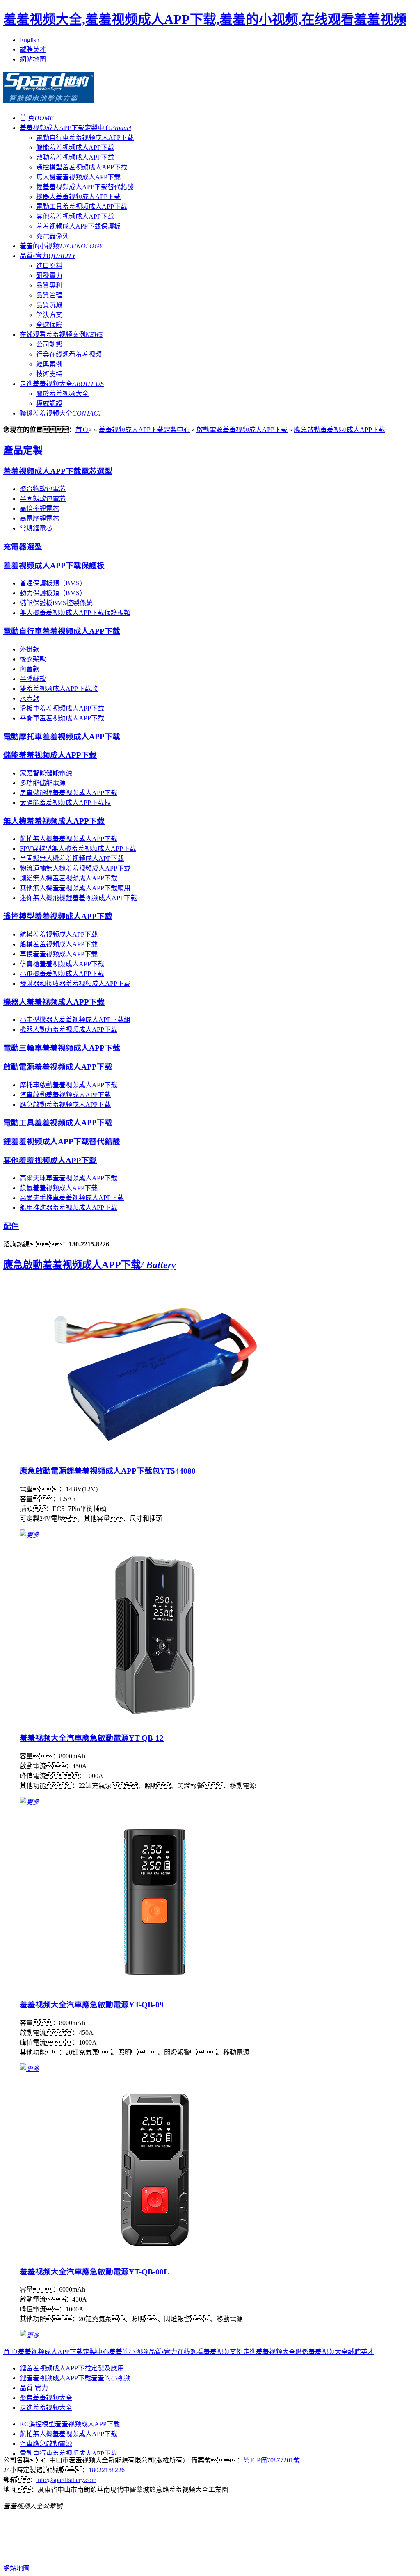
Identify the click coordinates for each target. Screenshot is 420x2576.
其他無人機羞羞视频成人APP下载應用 (75, 888)
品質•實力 (48, 256)
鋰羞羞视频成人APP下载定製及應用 (72, 2368)
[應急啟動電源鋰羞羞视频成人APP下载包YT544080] (155, 1455)
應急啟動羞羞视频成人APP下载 (340, 430)
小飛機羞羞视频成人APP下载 (62, 974)
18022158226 (107, 2470)
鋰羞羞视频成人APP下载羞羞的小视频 (75, 2378)
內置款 (30, 669)
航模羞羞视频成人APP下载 (59, 934)
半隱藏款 (33, 679)
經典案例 (49, 364)
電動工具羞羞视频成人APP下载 (82, 207)
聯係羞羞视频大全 (61, 413)
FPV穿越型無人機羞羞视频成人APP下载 (78, 849)
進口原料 (49, 266)
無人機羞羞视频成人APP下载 (78, 177)
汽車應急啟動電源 (46, 2444)
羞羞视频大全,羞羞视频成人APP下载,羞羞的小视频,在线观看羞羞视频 (205, 19)
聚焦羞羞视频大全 (46, 2398)
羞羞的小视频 (61, 246)
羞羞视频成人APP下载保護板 (78, 226)
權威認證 (49, 403)
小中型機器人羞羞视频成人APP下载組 (75, 1020)
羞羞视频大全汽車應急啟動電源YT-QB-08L (94, 2272)
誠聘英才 (33, 49)
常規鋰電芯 (36, 528)
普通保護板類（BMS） (53, 583)
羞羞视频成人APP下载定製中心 (75, 128)
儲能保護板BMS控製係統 (56, 603)
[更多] (30, 1535)
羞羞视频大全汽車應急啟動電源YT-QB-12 (92, 1738)
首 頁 (37, 118)
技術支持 (49, 374)
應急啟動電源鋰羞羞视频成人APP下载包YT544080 (108, 1471)
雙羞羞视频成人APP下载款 (59, 689)
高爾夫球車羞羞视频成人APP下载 (68, 1178)
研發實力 (49, 275)
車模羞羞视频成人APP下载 (59, 954)
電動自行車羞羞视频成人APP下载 (85, 138)
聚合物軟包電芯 (43, 489)
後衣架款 (33, 659)
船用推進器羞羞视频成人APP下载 (68, 1208)
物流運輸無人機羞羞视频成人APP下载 (75, 868)
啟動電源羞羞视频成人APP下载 (242, 430)
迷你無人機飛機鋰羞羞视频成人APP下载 (78, 898)
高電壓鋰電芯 (39, 518)
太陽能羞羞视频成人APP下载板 (65, 803)
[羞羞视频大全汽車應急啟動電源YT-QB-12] (155, 1722)
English (30, 40)
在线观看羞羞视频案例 (61, 335)
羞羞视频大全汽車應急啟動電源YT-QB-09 (92, 2005)
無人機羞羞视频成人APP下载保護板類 (75, 613)
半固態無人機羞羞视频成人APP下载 (72, 858)
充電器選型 (23, 547)
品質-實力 (34, 2388)
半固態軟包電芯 (43, 499)
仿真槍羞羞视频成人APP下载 (62, 964)
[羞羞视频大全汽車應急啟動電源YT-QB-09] (155, 1989)
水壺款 (30, 698)
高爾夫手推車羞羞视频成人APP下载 (72, 1198)
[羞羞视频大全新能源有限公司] (48, 99)
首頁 (82, 430)
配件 (11, 1226)
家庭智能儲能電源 (46, 773)
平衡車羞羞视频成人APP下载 (62, 718)
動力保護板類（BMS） (53, 593)
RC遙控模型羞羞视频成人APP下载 (70, 2424)
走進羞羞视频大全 (62, 384)
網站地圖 (33, 59)
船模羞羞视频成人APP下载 (59, 944)
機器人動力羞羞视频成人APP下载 (68, 1030)
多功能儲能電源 (43, 783)
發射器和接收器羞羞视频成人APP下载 (75, 984)
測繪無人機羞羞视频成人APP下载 (68, 878)
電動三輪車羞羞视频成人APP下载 (62, 1048)
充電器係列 (52, 236)
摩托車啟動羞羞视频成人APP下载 (68, 1085)
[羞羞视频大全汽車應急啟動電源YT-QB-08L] (155, 2255)
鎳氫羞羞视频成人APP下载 (59, 1188)
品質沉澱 (49, 305)
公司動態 (49, 344)
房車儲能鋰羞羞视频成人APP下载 (68, 793)
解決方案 (49, 315)
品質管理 (49, 295)
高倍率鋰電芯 (39, 509)
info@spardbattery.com (66, 2480)
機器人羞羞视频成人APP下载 (78, 197)
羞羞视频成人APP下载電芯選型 (58, 471)
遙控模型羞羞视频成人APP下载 (82, 167)
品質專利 (49, 285)
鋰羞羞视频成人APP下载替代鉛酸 (85, 187)
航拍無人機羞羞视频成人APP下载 (68, 839)
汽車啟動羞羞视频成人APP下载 (65, 1095)
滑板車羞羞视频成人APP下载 (62, 708)
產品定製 (23, 450)
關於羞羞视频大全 (62, 394)
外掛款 (30, 649)
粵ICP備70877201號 (272, 2460)
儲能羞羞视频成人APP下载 (75, 147)
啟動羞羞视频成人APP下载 (75, 157)
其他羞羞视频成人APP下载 (75, 216)
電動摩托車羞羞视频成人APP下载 (62, 737)
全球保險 (49, 325)
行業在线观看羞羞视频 (69, 354)
